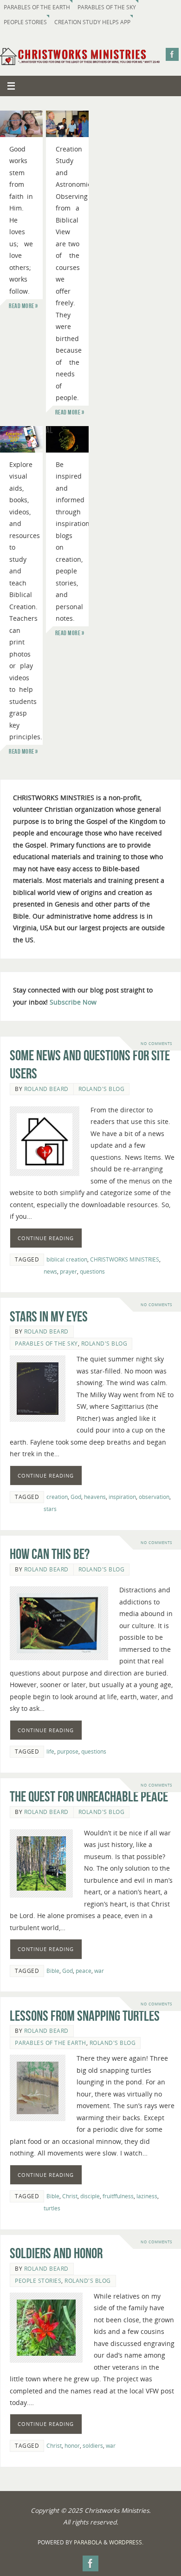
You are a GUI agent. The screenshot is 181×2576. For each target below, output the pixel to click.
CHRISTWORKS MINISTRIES (125, 1259)
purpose (68, 1751)
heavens (95, 1497)
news (50, 1272)
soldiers (93, 2446)
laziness (147, 2196)
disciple (90, 2196)
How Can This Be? (50, 1554)
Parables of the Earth (37, 7)
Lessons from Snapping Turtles (85, 2016)
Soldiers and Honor (56, 2253)
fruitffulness (118, 2196)
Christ (70, 2196)
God (76, 1497)
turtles (52, 2208)
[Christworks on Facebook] (172, 54)
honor (72, 2446)
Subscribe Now (73, 1002)
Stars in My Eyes (49, 1317)
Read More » (23, 306)
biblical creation (67, 1259)
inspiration (122, 1497)
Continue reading (46, 1238)
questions (92, 1272)
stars (50, 1509)
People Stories (25, 22)
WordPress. (126, 2542)
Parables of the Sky (107, 7)
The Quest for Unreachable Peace (89, 1797)
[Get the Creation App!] (21, 439)
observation (154, 1497)
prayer (68, 1272)
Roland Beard (46, 1089)
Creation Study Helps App (92, 22)
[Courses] (67, 124)
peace (84, 1971)
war (99, 1971)
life (50, 1751)
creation (57, 1497)
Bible (53, 1971)
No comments (156, 1043)
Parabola (88, 2542)
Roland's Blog (102, 1089)
